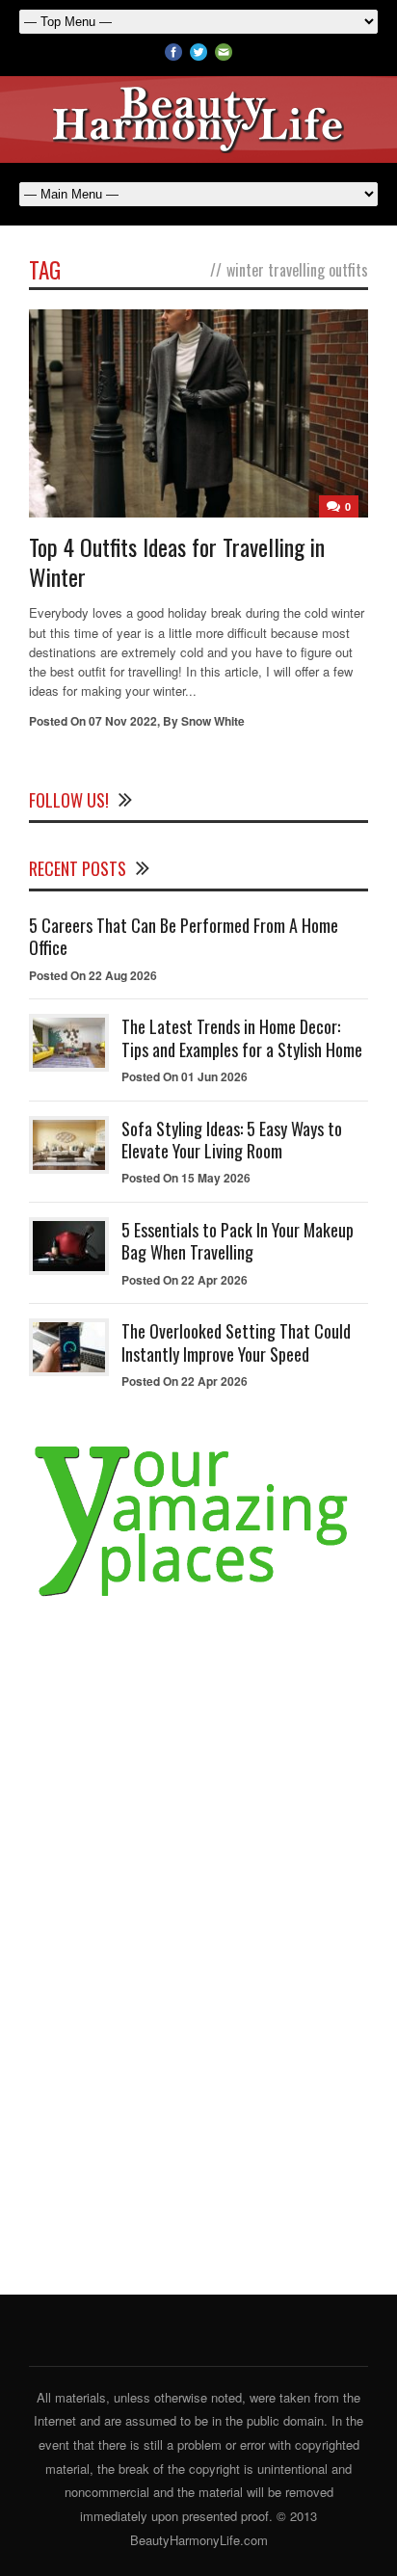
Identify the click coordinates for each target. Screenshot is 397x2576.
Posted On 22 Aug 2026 (93, 975)
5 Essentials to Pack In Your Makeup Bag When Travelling (238, 1241)
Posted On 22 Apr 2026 (185, 1280)
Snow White (213, 721)
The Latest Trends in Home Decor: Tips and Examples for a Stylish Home (242, 1037)
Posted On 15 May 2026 (186, 1178)
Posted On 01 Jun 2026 (185, 1076)
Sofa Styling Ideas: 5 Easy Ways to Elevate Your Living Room (232, 1140)
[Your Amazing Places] (198, 1597)
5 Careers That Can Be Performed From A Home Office (184, 936)
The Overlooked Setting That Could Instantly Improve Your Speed (236, 1342)
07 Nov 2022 (123, 721)
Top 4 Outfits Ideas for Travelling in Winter (177, 561)
